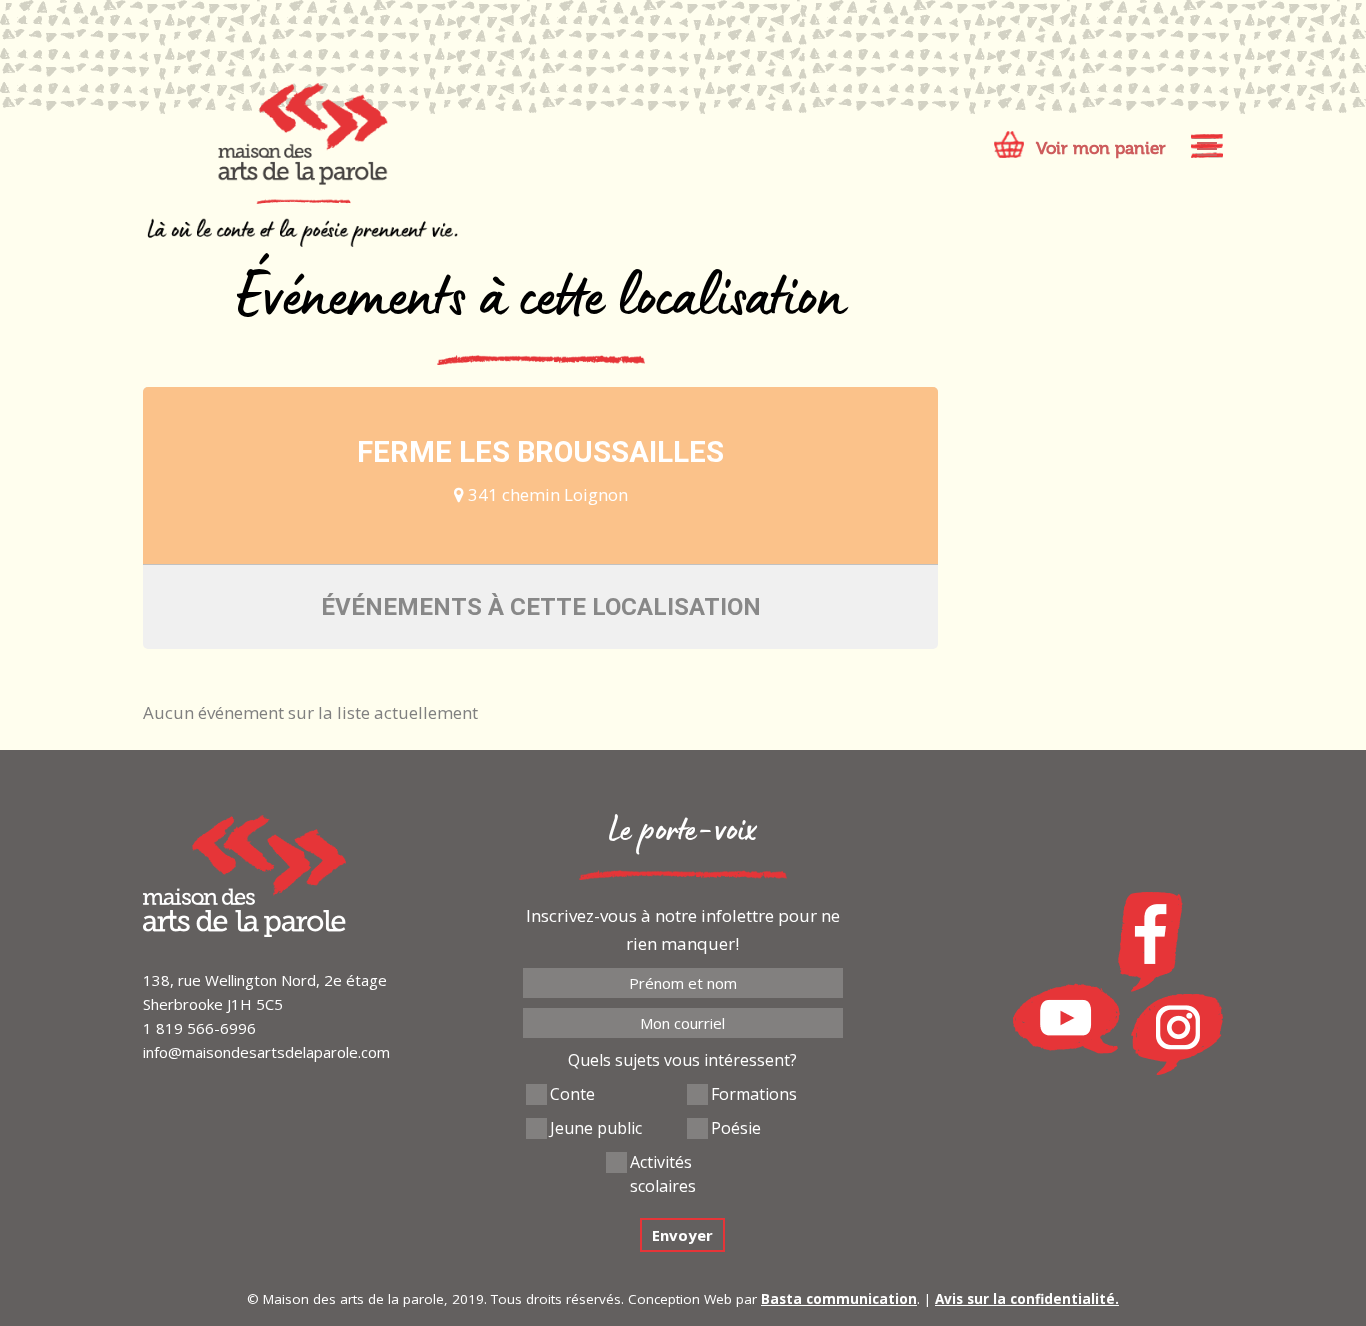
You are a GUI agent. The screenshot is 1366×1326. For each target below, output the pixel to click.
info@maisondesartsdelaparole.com (266, 1052)
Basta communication (839, 1299)
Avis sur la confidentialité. (1027, 1299)
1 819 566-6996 (199, 1028)
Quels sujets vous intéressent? (682, 1060)
